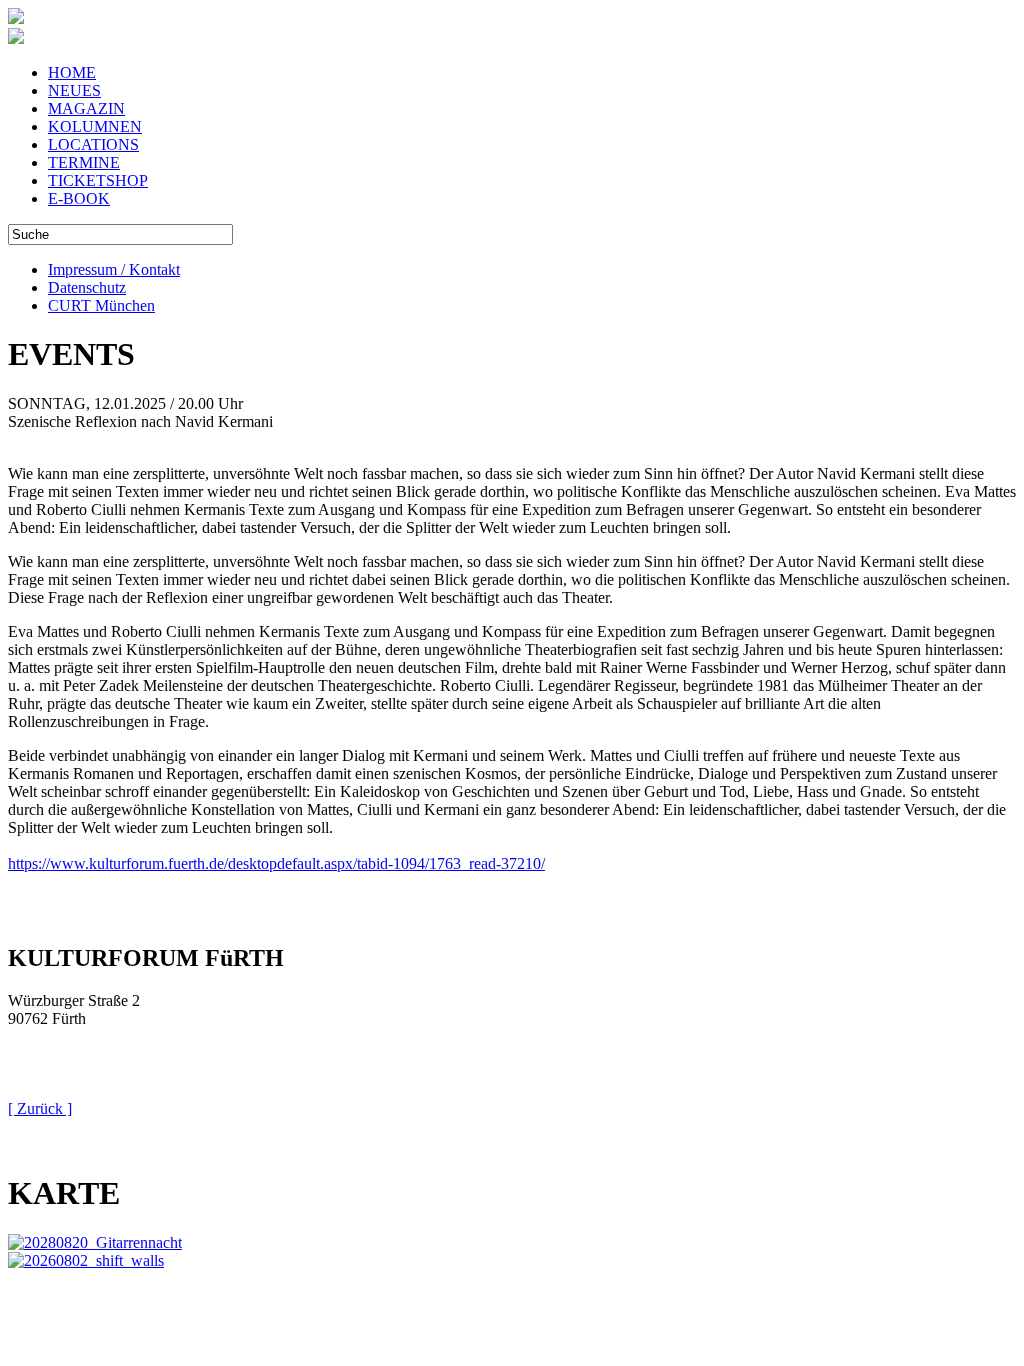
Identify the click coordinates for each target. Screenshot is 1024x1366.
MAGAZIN (86, 108)
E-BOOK (79, 198)
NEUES (74, 90)
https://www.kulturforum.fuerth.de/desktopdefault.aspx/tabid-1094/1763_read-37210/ (276, 863)
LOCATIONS (93, 144)
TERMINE (84, 162)
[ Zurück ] (40, 1108)
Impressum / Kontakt (114, 269)
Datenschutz (87, 287)
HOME (72, 72)
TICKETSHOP (98, 180)
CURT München (101, 305)
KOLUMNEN (95, 126)
